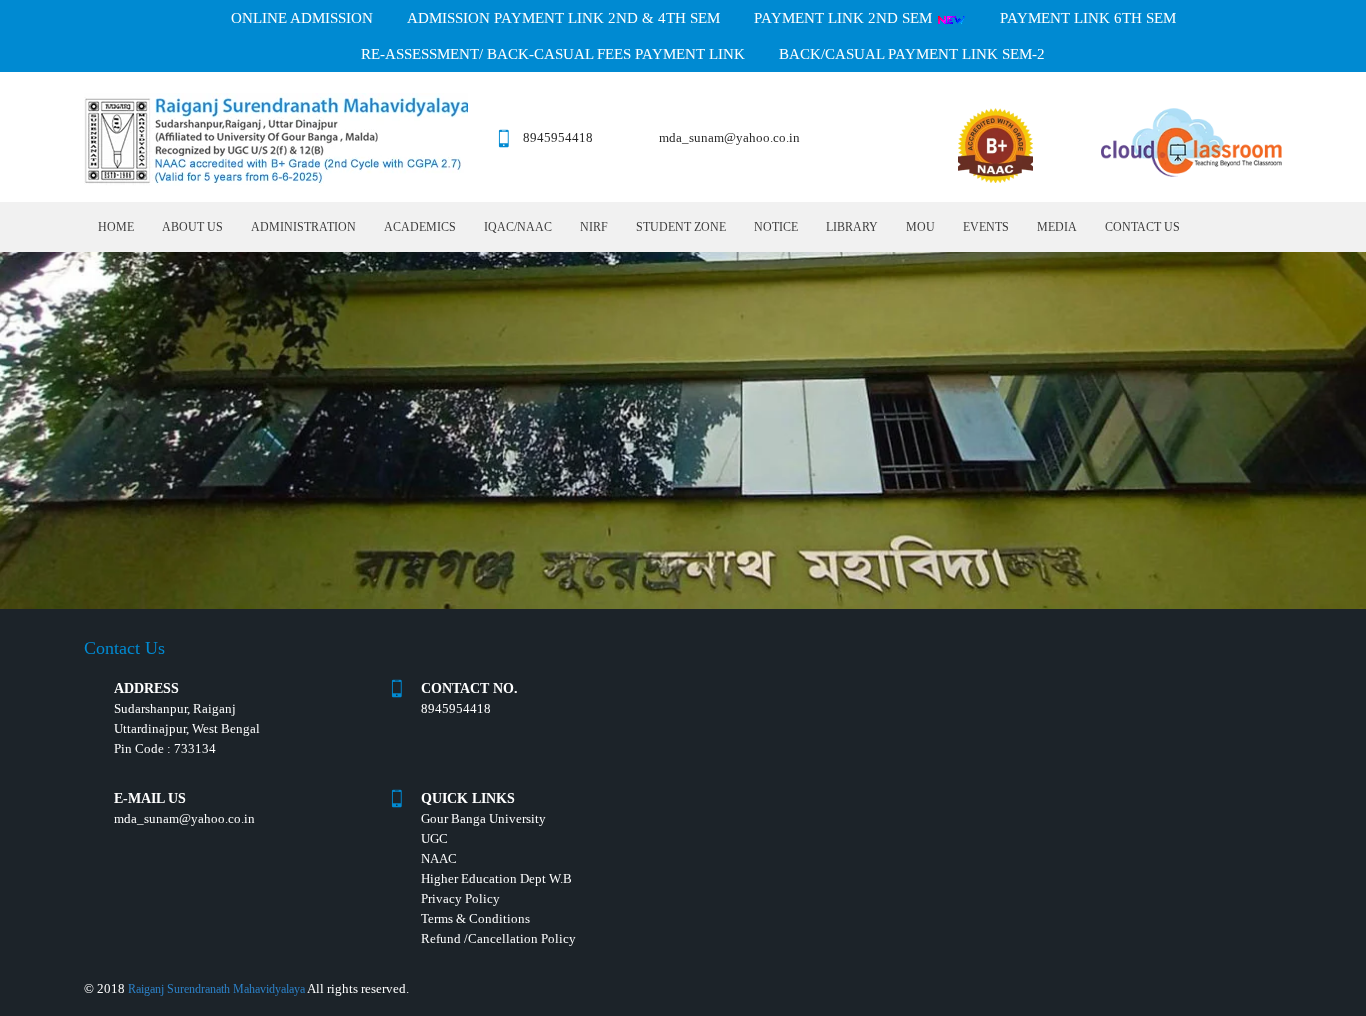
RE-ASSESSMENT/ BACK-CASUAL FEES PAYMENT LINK (553, 54)
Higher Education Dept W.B (496, 878)
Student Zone (681, 227)
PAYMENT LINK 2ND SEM (845, 18)
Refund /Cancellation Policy (498, 938)
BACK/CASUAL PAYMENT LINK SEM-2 (912, 54)
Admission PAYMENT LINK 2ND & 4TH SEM (563, 18)
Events (986, 227)
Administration (303, 227)
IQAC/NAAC (518, 227)
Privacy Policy (460, 898)
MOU (920, 227)
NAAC (439, 858)
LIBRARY (852, 227)
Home (116, 227)
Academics (420, 227)
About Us (192, 227)
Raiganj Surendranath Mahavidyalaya (216, 989)
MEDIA (1057, 227)
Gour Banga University (483, 818)
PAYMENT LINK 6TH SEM (1088, 18)
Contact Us (1142, 227)
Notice (776, 227)
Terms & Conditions (475, 918)
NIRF (594, 227)
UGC (434, 838)
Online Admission (302, 18)
